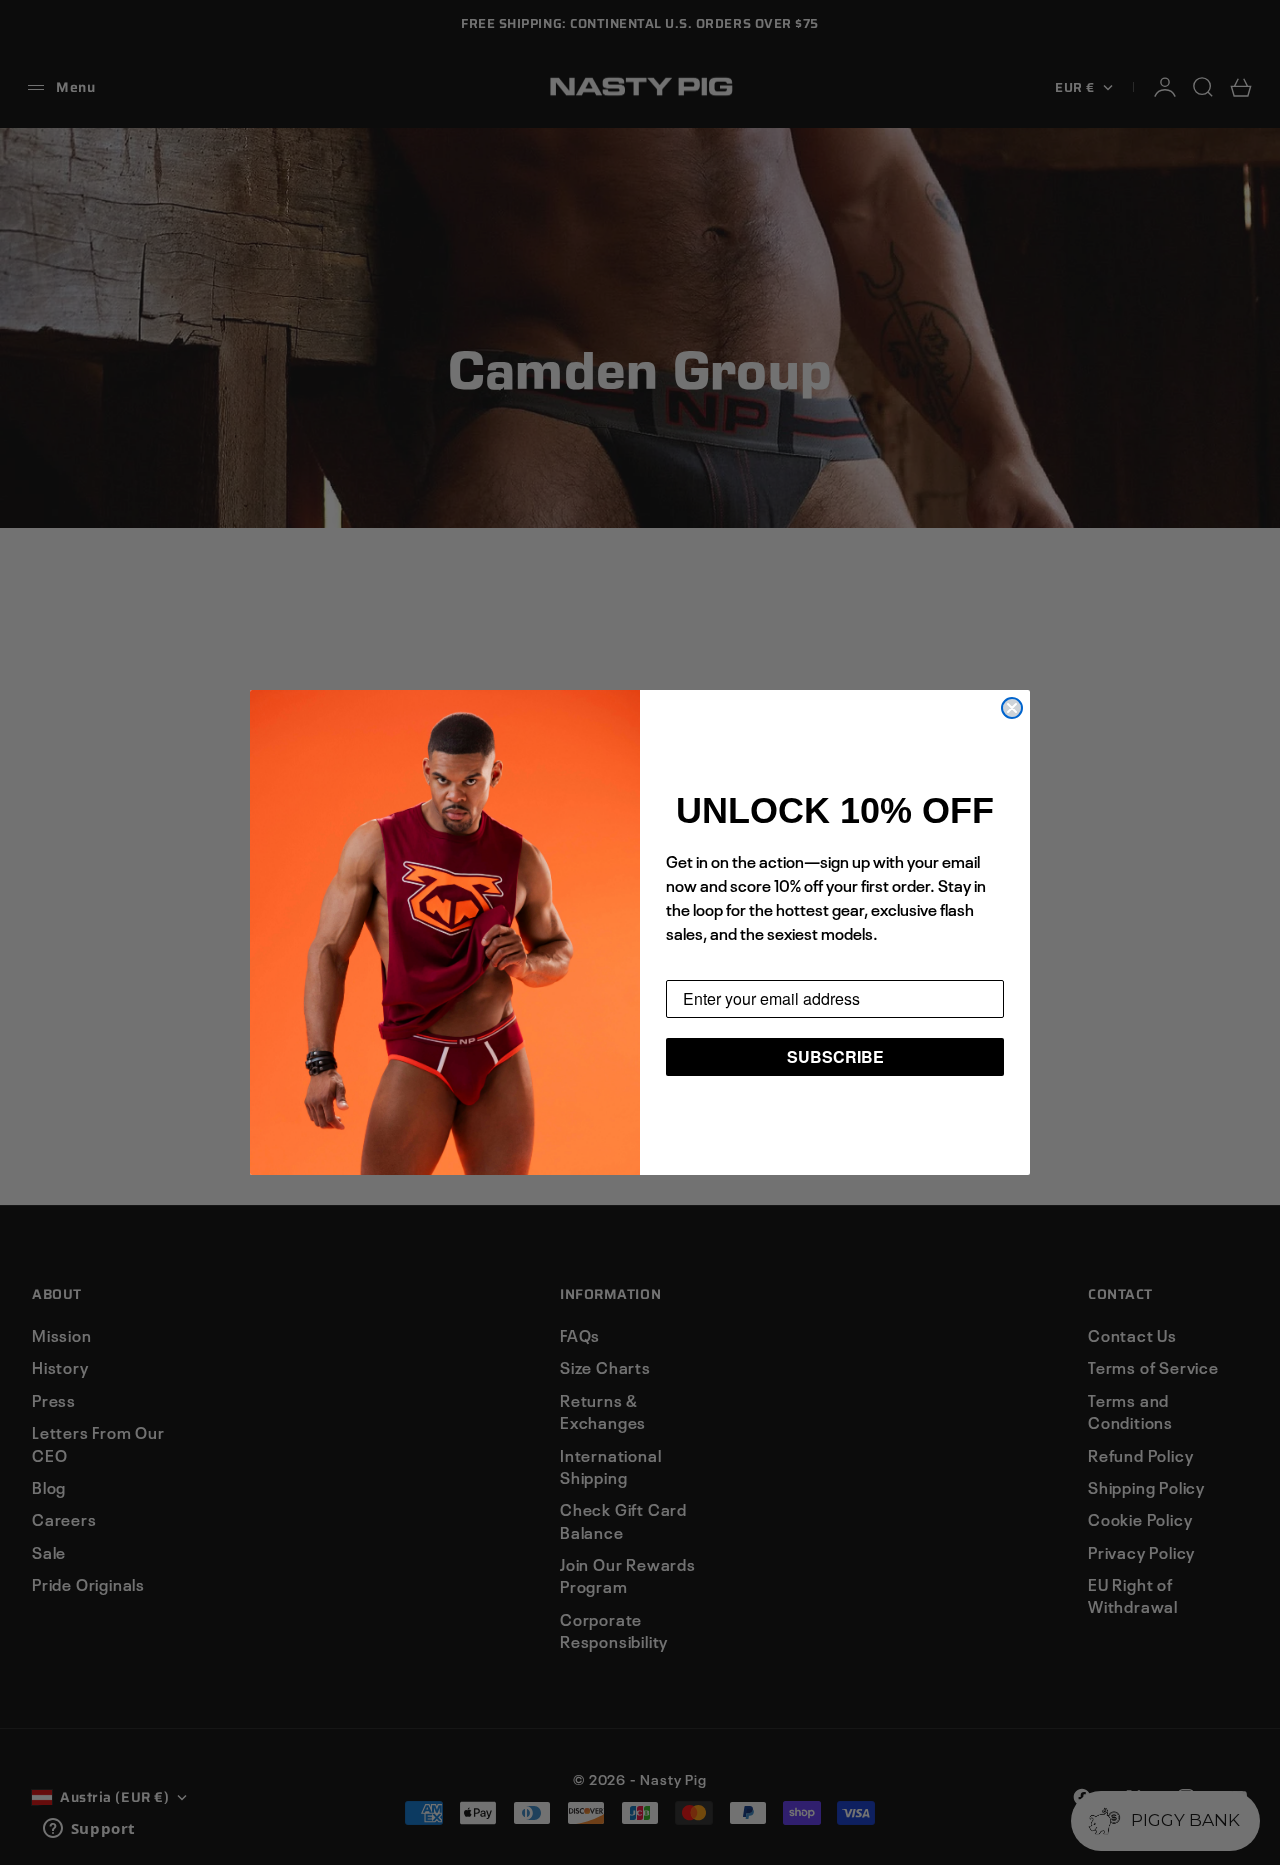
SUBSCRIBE (835, 1056)
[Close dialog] (1012, 708)
